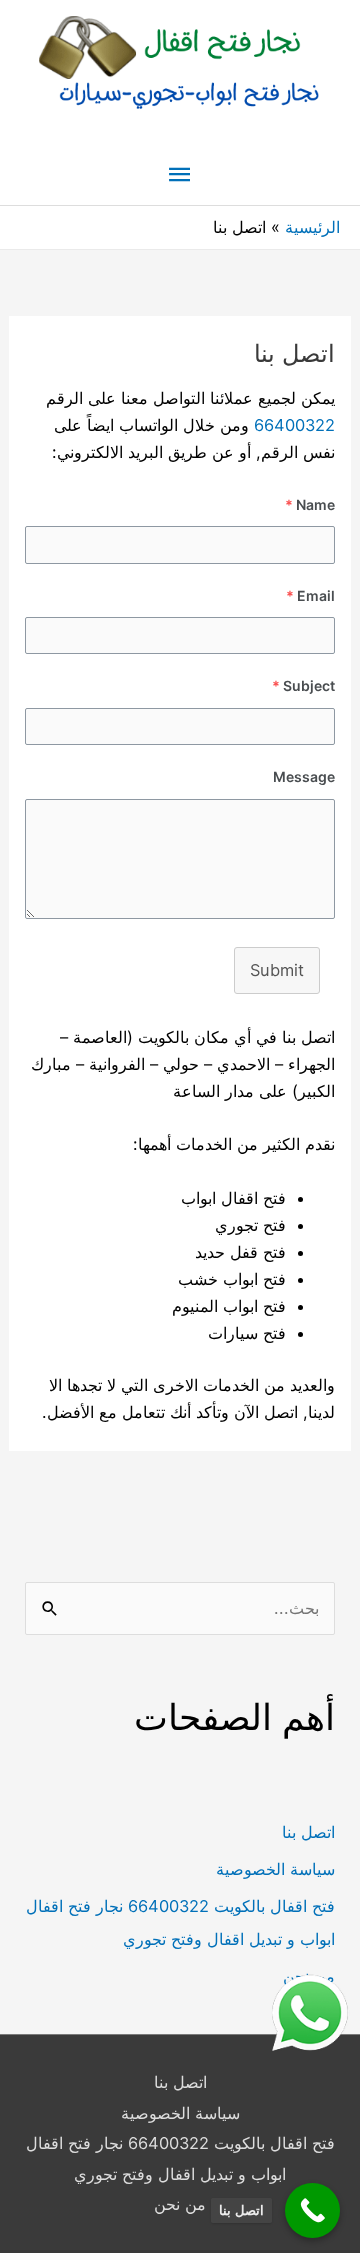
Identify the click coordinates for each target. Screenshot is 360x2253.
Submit (277, 970)
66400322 (294, 425)
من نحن (180, 2204)
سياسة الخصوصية (275, 1869)
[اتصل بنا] (312, 2210)
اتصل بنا (308, 1832)
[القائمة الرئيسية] (180, 175)
